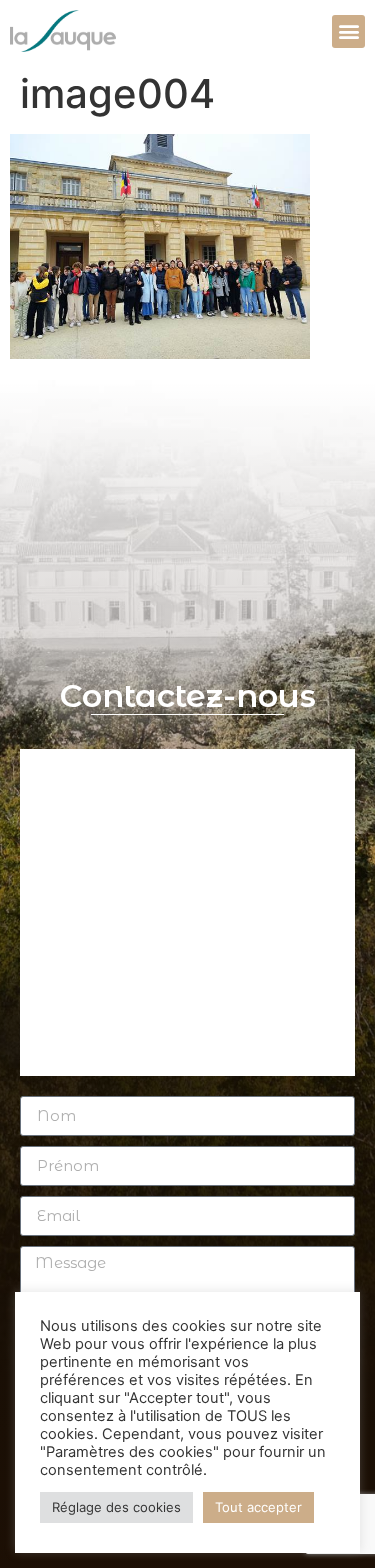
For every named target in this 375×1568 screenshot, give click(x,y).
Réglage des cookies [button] (116, 1507)
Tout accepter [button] (258, 1507)
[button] (348, 31)
